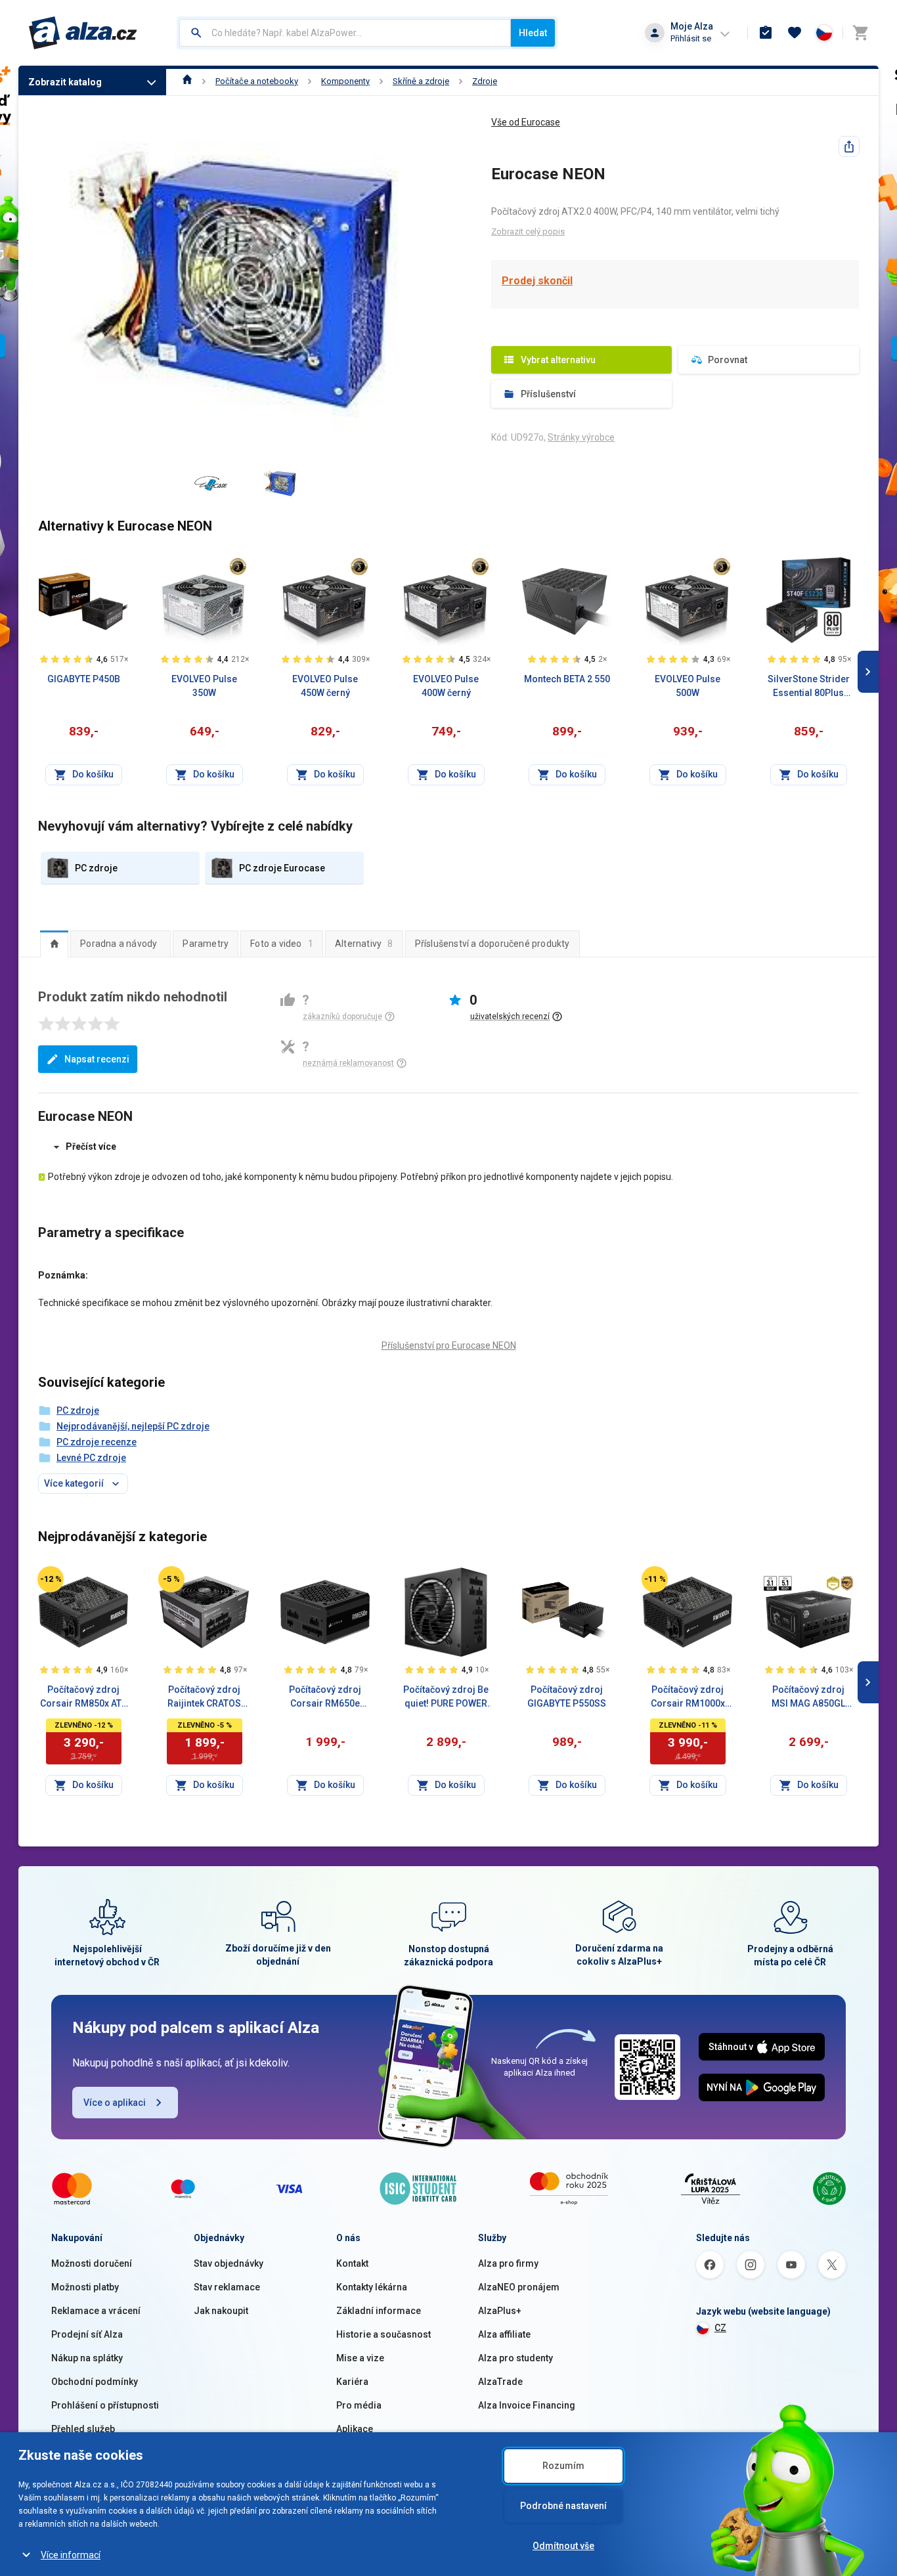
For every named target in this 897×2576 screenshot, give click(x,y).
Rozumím (563, 2466)
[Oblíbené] (795, 33)
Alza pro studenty (515, 2358)
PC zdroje (78, 1410)
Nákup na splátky (87, 2358)
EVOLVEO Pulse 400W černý (446, 686)
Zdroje (485, 81)
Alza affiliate (504, 2334)
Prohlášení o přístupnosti (105, 2405)
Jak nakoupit (221, 2311)
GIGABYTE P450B (84, 679)
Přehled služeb (83, 2429)
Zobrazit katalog (65, 82)
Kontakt (352, 2263)
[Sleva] (51, 1579)
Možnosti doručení (92, 2263)
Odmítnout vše (563, 2546)
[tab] (54, 944)
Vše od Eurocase (526, 122)
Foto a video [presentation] (282, 944)
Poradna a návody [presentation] (119, 944)
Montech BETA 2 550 (567, 679)
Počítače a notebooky (257, 81)
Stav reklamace (227, 2287)
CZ (720, 2328)
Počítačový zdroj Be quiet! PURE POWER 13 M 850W (446, 1697)
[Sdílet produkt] (849, 146)
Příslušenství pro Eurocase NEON (449, 1345)
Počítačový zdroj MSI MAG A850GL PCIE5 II (808, 1697)
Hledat (533, 33)
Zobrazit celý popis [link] (528, 231)
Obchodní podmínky (95, 2382)
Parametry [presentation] (206, 944)
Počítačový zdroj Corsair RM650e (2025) (325, 1697)
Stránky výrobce (581, 437)
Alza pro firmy (508, 2263)
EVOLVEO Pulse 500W (688, 686)
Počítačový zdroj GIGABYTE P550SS (567, 1696)
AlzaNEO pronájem (519, 2287)
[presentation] (54, 944)
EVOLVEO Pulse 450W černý (325, 686)
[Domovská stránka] (187, 81)
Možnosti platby (85, 2287)
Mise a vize (360, 2358)
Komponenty (345, 81)
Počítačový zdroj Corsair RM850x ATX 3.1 (84, 1697)
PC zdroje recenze (97, 1442)
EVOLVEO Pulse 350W (204, 686)
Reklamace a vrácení (96, 2311)
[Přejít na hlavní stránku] (83, 33)
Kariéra (352, 2382)
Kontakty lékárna (372, 2287)
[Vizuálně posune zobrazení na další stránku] (868, 672)
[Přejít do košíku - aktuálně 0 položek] (860, 33)
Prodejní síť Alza (87, 2334)
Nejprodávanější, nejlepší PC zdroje (133, 1426)
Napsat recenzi (97, 1059)
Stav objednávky (229, 2263)
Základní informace (379, 2311)
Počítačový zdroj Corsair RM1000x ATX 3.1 (688, 1697)
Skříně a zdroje (421, 81)
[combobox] (345, 33)
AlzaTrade (500, 2382)
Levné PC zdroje (91, 1458)
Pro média (359, 2405)
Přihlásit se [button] (691, 38)
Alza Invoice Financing (527, 2405)
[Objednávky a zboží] (766, 33)
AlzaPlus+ (500, 2311)
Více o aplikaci (115, 2103)
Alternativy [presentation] (364, 944)
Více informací (71, 2555)
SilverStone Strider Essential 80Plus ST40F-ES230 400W (809, 687)
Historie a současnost (383, 2334)
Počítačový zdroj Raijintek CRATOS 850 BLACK (204, 1697)
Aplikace (355, 2429)
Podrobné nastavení (563, 2506)
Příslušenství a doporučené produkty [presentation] (492, 944)
